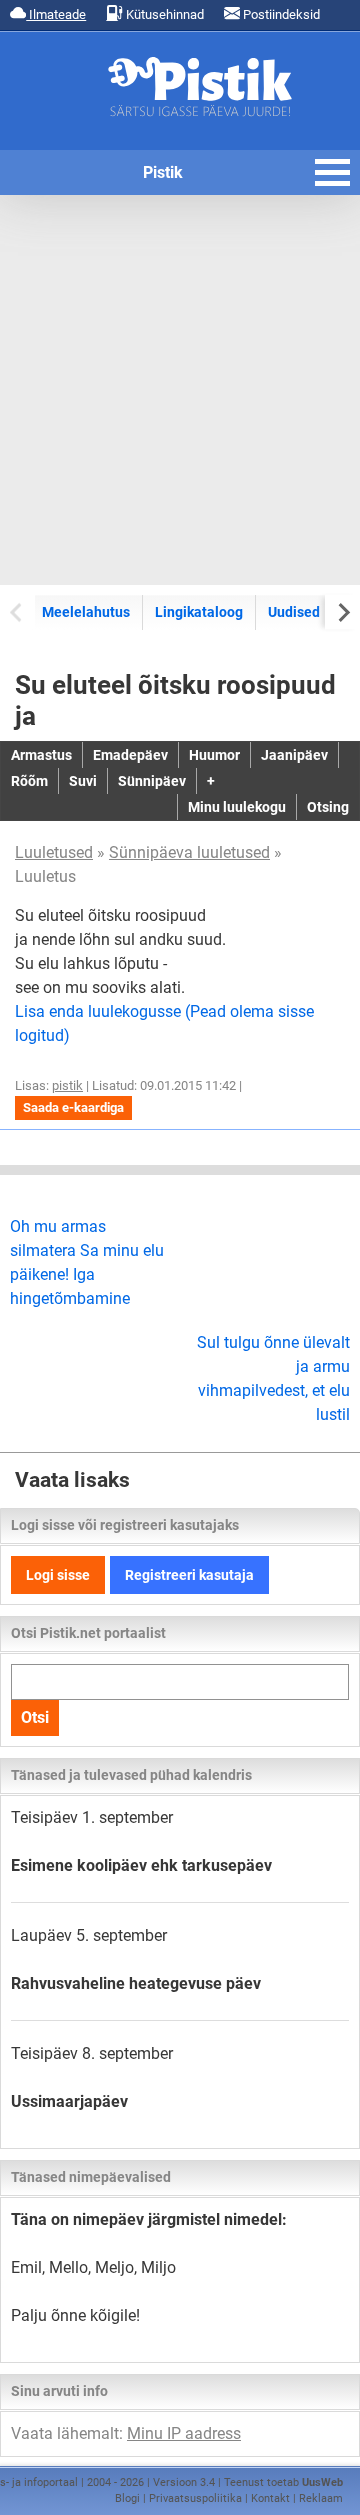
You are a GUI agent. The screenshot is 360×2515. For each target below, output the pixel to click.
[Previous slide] (17, 611)
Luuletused (54, 852)
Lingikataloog (199, 612)
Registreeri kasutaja (189, 1575)
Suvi (83, 781)
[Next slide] (342, 611)
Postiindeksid (280, 14)
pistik (67, 1085)
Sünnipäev (152, 781)
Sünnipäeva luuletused (189, 852)
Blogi (127, 2498)
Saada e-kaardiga (73, 1107)
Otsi (35, 1717)
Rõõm (29, 781)
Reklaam (321, 2498)
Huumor (214, 755)
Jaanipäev (294, 755)
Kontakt (270, 2498)
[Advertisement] (180, 390)
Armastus (41, 755)
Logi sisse (58, 1575)
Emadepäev (130, 755)
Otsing (328, 807)
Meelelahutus (86, 612)
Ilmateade (56, 14)
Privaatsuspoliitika (195, 2498)
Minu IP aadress (184, 2433)
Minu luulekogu (237, 807)
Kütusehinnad (163, 14)
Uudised (294, 612)
